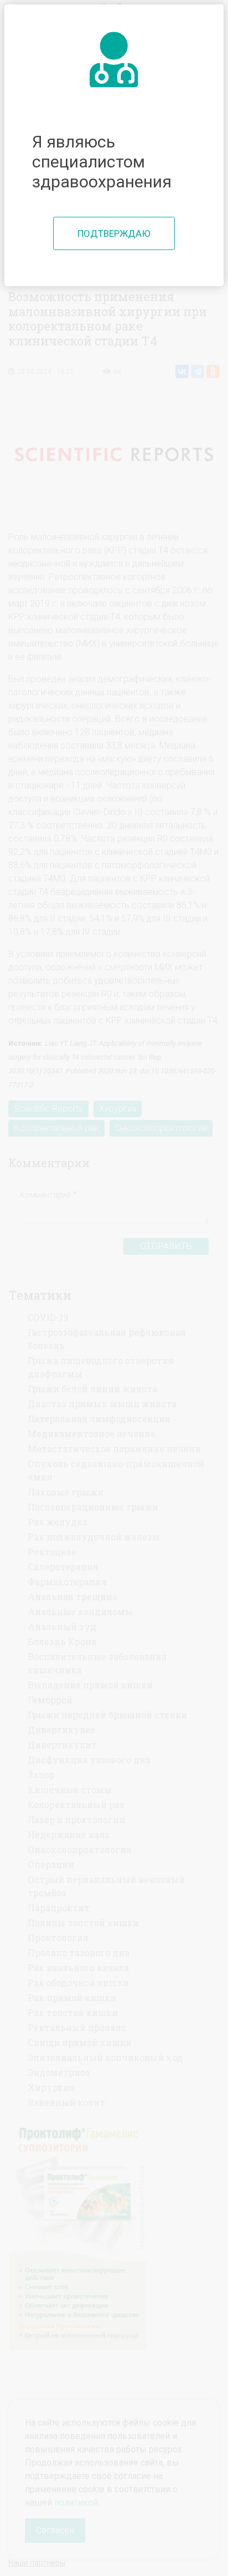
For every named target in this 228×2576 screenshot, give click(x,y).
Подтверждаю (114, 233)
